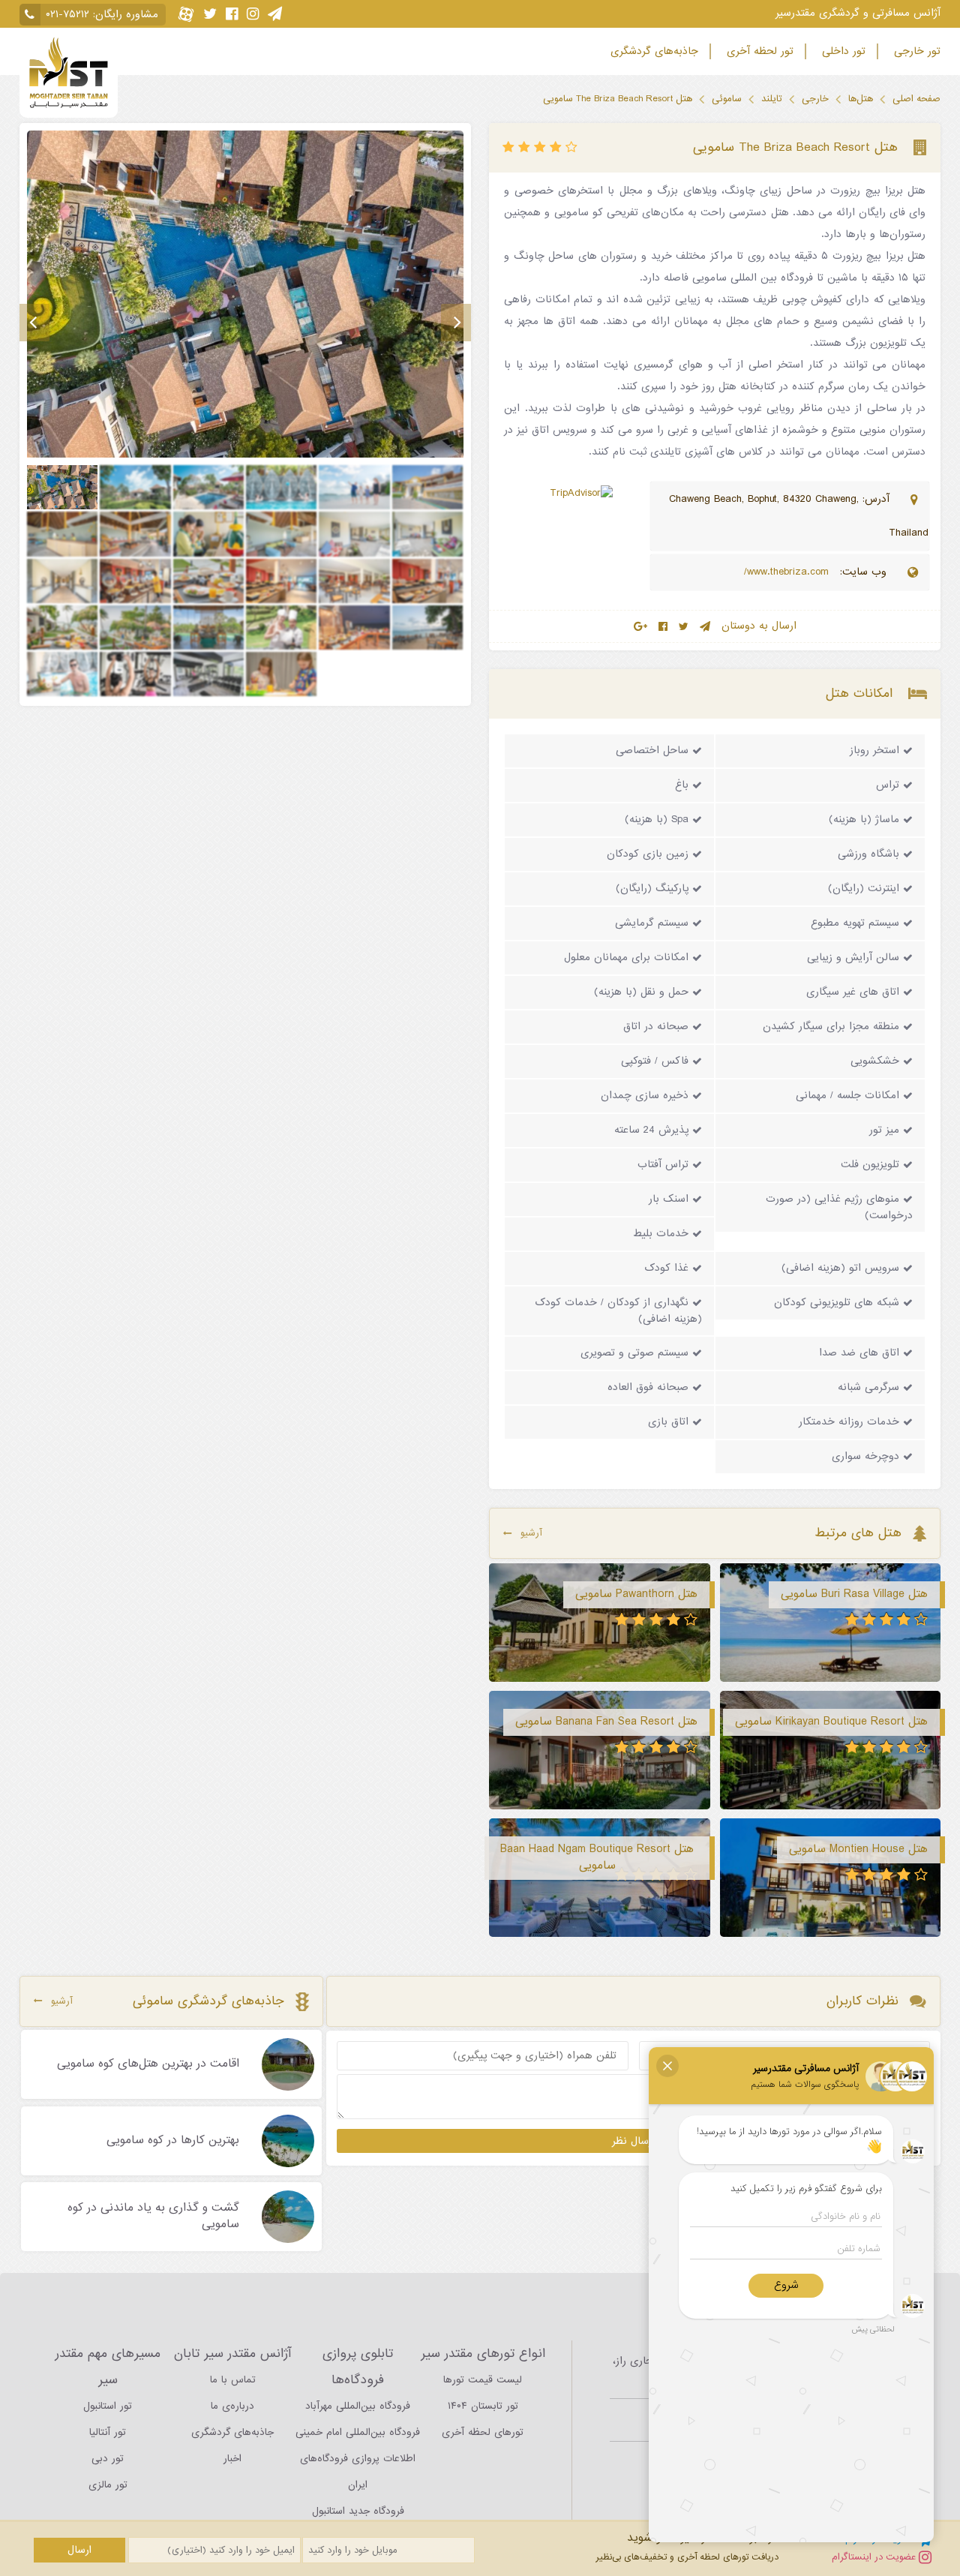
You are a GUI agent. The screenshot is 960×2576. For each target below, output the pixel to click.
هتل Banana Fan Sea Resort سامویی (606, 1722)
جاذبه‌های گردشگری (652, 51)
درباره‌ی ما (232, 2406)
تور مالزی (108, 2485)
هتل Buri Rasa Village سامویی (854, 1594)
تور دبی (108, 2459)
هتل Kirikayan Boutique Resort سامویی (831, 1722)
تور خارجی (915, 51)
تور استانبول (108, 2406)
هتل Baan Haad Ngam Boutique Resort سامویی (597, 1857)
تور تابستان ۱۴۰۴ (483, 2406)
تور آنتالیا (108, 2432)
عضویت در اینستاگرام (875, 2557)
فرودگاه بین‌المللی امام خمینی (358, 2432)
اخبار (232, 2459)
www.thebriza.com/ (788, 572)
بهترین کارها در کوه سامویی (173, 2141)
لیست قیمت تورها (483, 2380)
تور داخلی (842, 51)
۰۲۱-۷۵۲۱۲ (67, 15)
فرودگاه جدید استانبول (358, 2511)
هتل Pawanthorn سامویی (636, 1594)
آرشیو (531, 1533)
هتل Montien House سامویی (858, 1849)
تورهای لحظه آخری (483, 2432)
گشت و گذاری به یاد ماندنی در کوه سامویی (153, 2217)
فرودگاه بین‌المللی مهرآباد (358, 2406)
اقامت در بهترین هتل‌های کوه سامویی (148, 2064)
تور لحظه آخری (758, 51)
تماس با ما (233, 2380)
